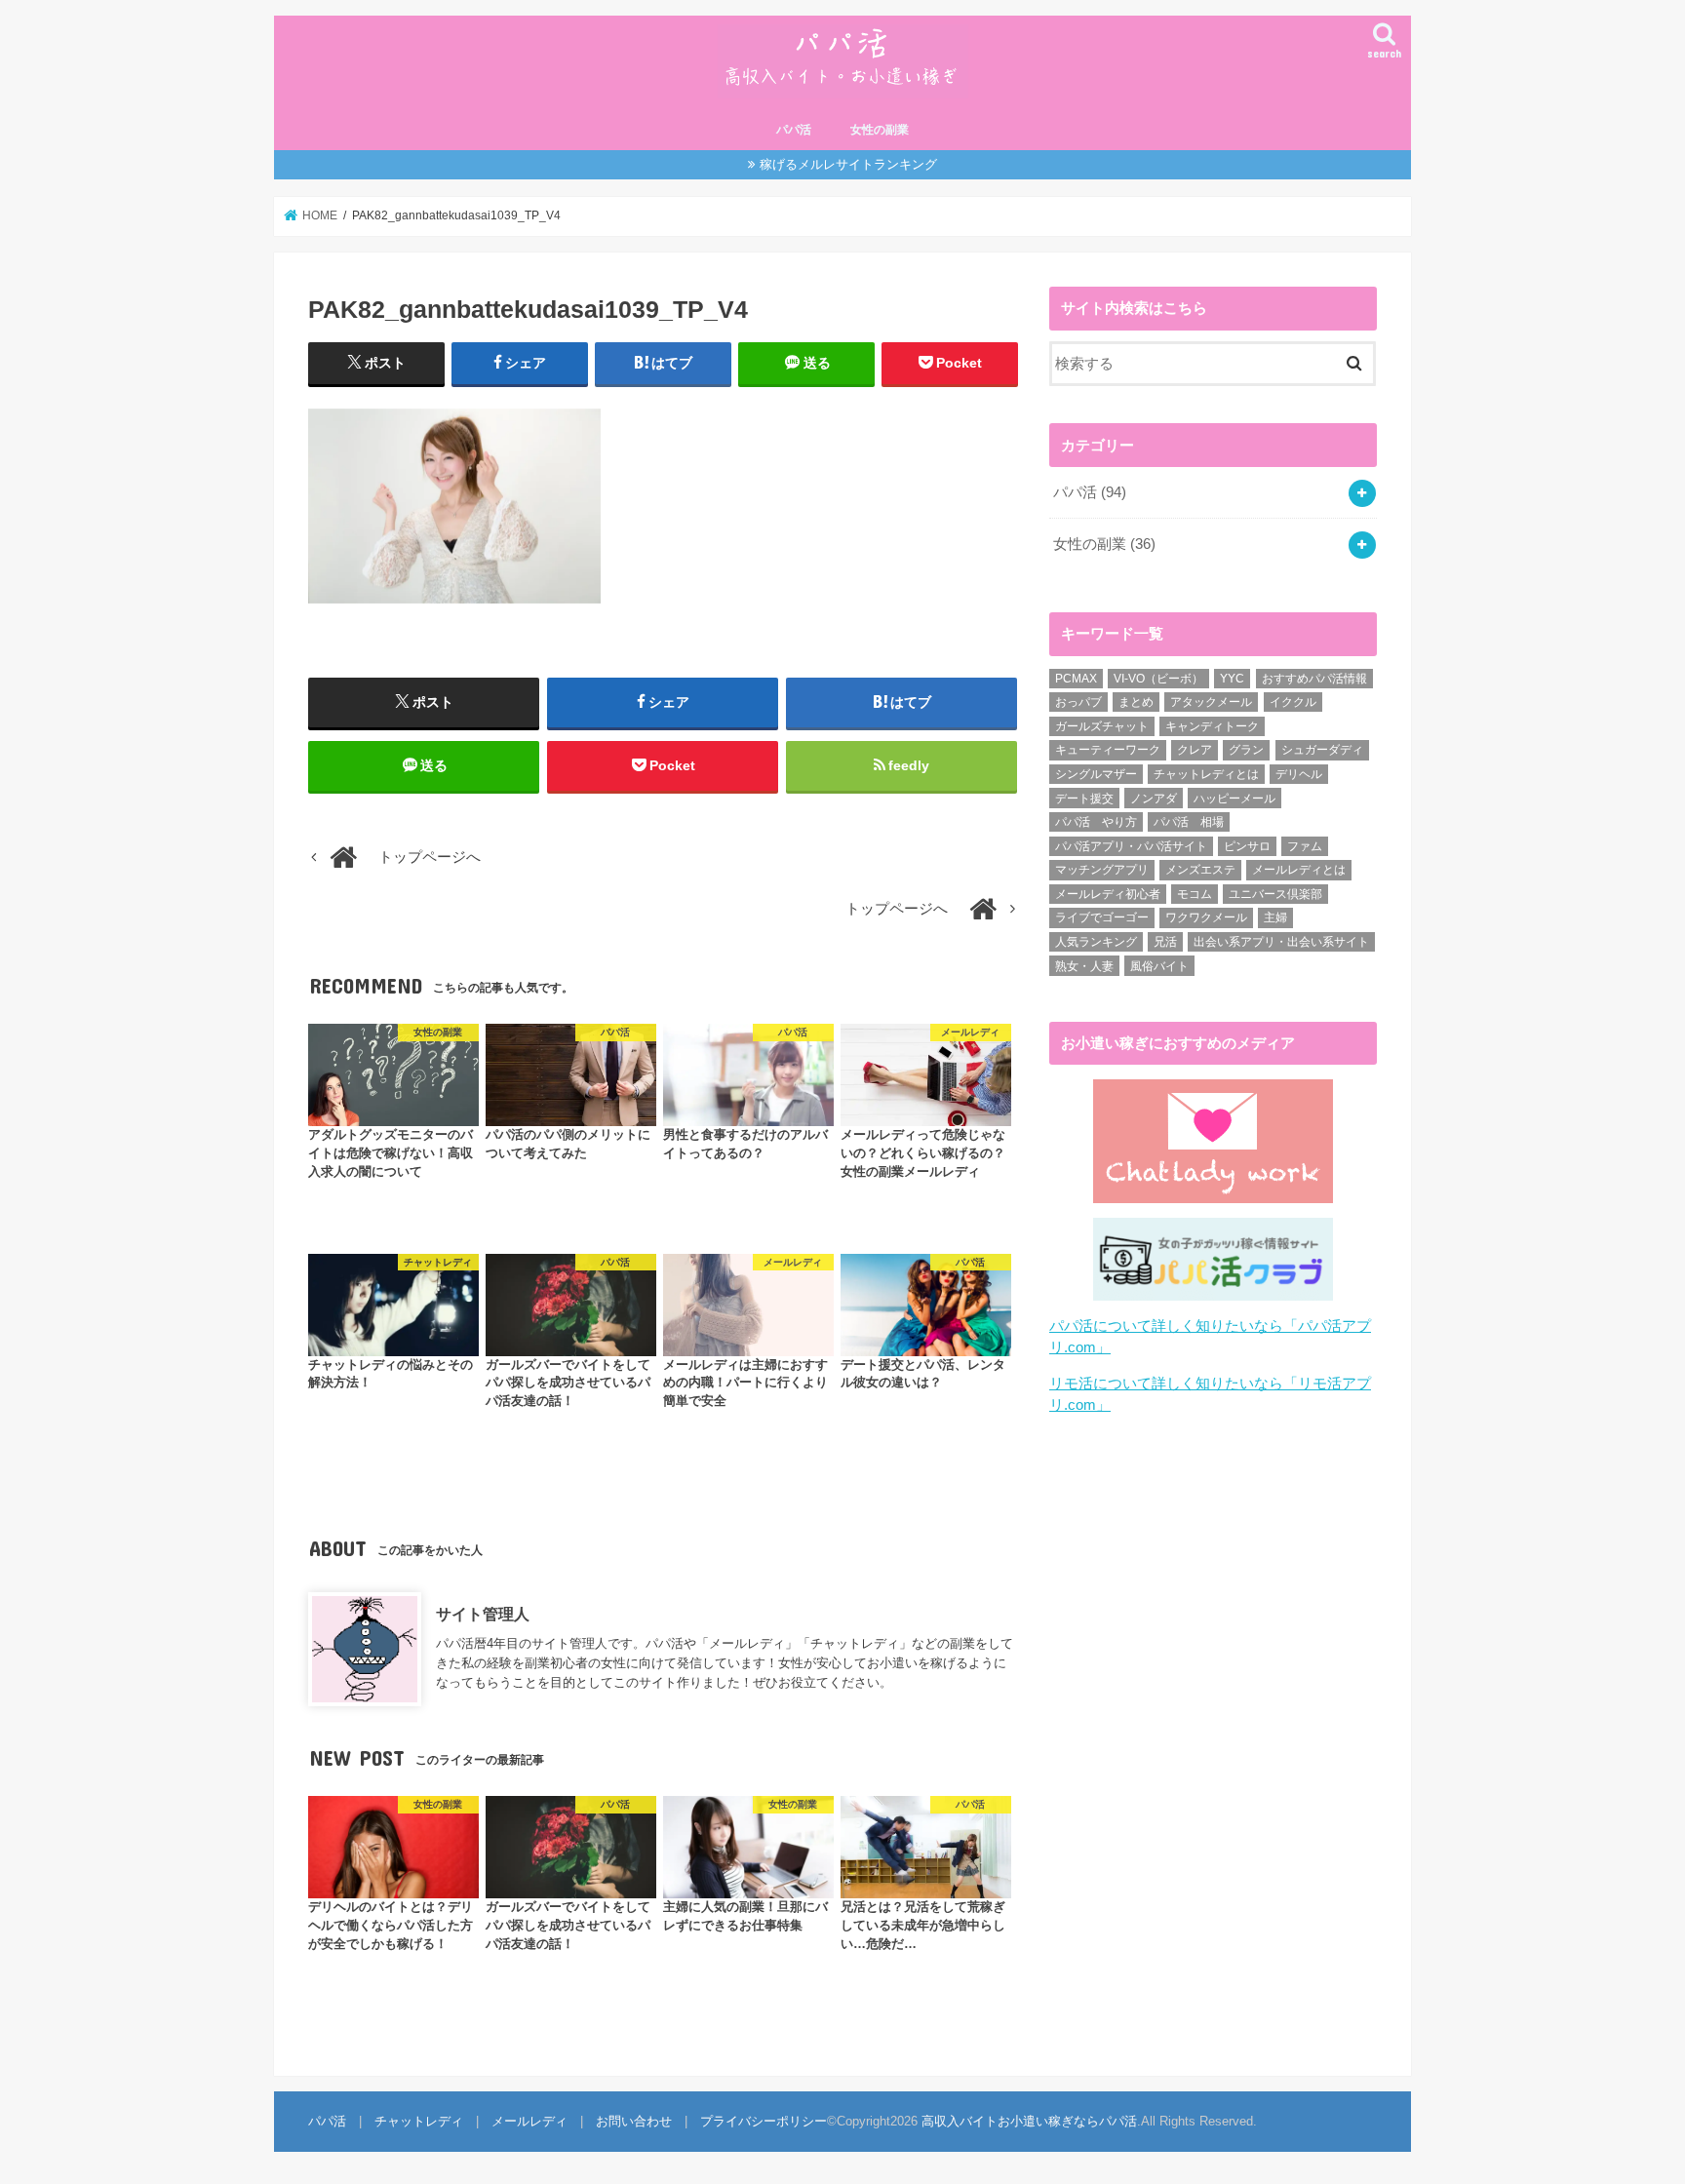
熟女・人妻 (1084, 966)
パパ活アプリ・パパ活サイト (1131, 846)
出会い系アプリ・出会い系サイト (1281, 942)
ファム (1305, 846)
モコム (1195, 894)
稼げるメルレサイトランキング (848, 164)
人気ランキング (1096, 942)
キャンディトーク (1212, 726)
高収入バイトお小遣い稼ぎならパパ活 (1029, 2121)
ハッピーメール (1234, 799)
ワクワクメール (1206, 917)
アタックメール (1211, 702)
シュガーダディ (1322, 750)
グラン (1246, 750)
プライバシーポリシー (764, 2121)
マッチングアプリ (1102, 870)
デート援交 (1084, 799)
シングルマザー (1096, 774)
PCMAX (1076, 679)
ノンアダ (1154, 799)
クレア (1195, 750)
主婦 (1275, 917)
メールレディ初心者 (1108, 894)
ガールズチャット (1102, 726)
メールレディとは (1299, 870)
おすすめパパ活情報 (1314, 679)
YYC (1232, 679)
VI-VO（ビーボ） (1158, 679)
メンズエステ (1200, 870)
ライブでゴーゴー (1102, 917)
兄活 (1165, 942)
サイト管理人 (483, 1614)
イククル (1293, 702)
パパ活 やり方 (1096, 822)
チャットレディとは (1206, 774)
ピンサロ (1247, 846)
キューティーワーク (1108, 750)
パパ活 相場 (1189, 822)
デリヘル (1299, 774)
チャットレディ (419, 2121)
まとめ (1136, 702)
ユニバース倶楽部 (1275, 894)
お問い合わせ (634, 2121)
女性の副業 (880, 130)
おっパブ (1078, 702)
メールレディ (529, 2121)
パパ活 (794, 130)
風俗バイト (1159, 966)
